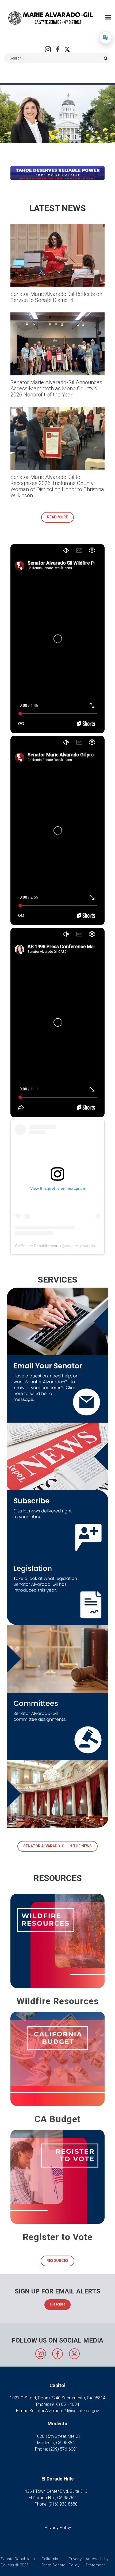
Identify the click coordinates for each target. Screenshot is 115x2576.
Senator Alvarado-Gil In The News (57, 1846)
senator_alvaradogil (82, 1246)
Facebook (57, 49)
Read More (57, 517)
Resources (57, 2261)
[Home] (51, 18)
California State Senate (53, 2562)
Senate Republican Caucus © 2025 (18, 2562)
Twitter (67, 49)
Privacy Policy (58, 2528)
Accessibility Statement (97, 2562)
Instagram (48, 49)
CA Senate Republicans (35, 1246)
